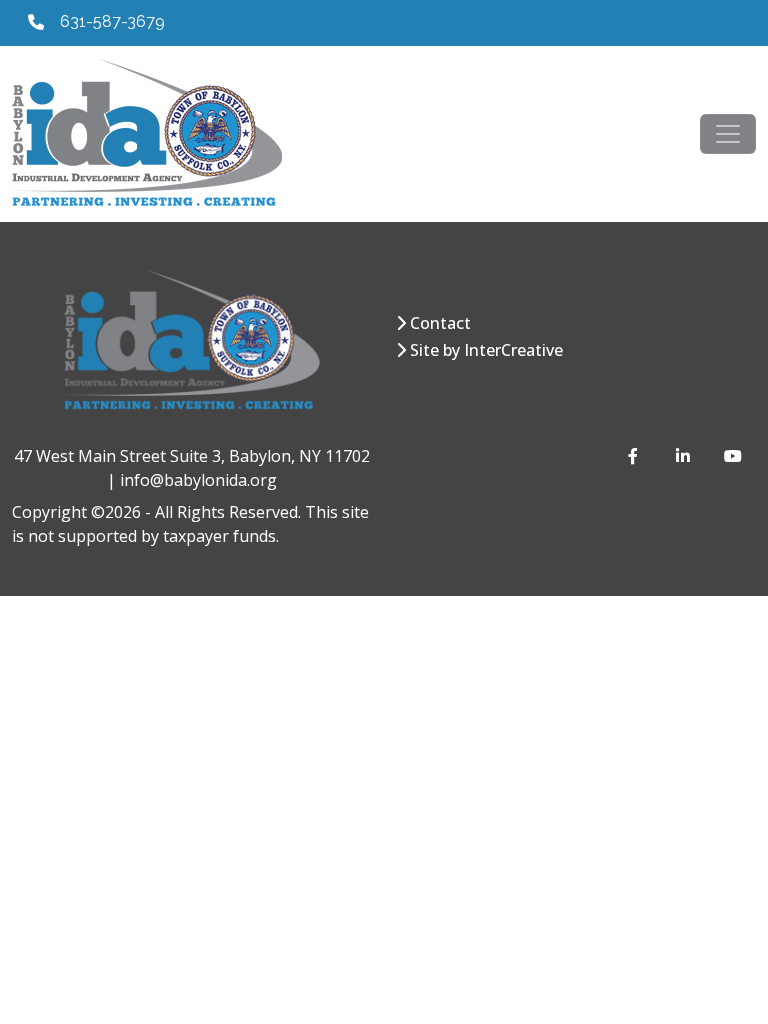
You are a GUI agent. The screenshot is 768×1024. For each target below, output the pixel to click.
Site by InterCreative (486, 350)
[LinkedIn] (684, 456)
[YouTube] (732, 456)
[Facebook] (636, 456)
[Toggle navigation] (728, 134)
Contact (440, 323)
